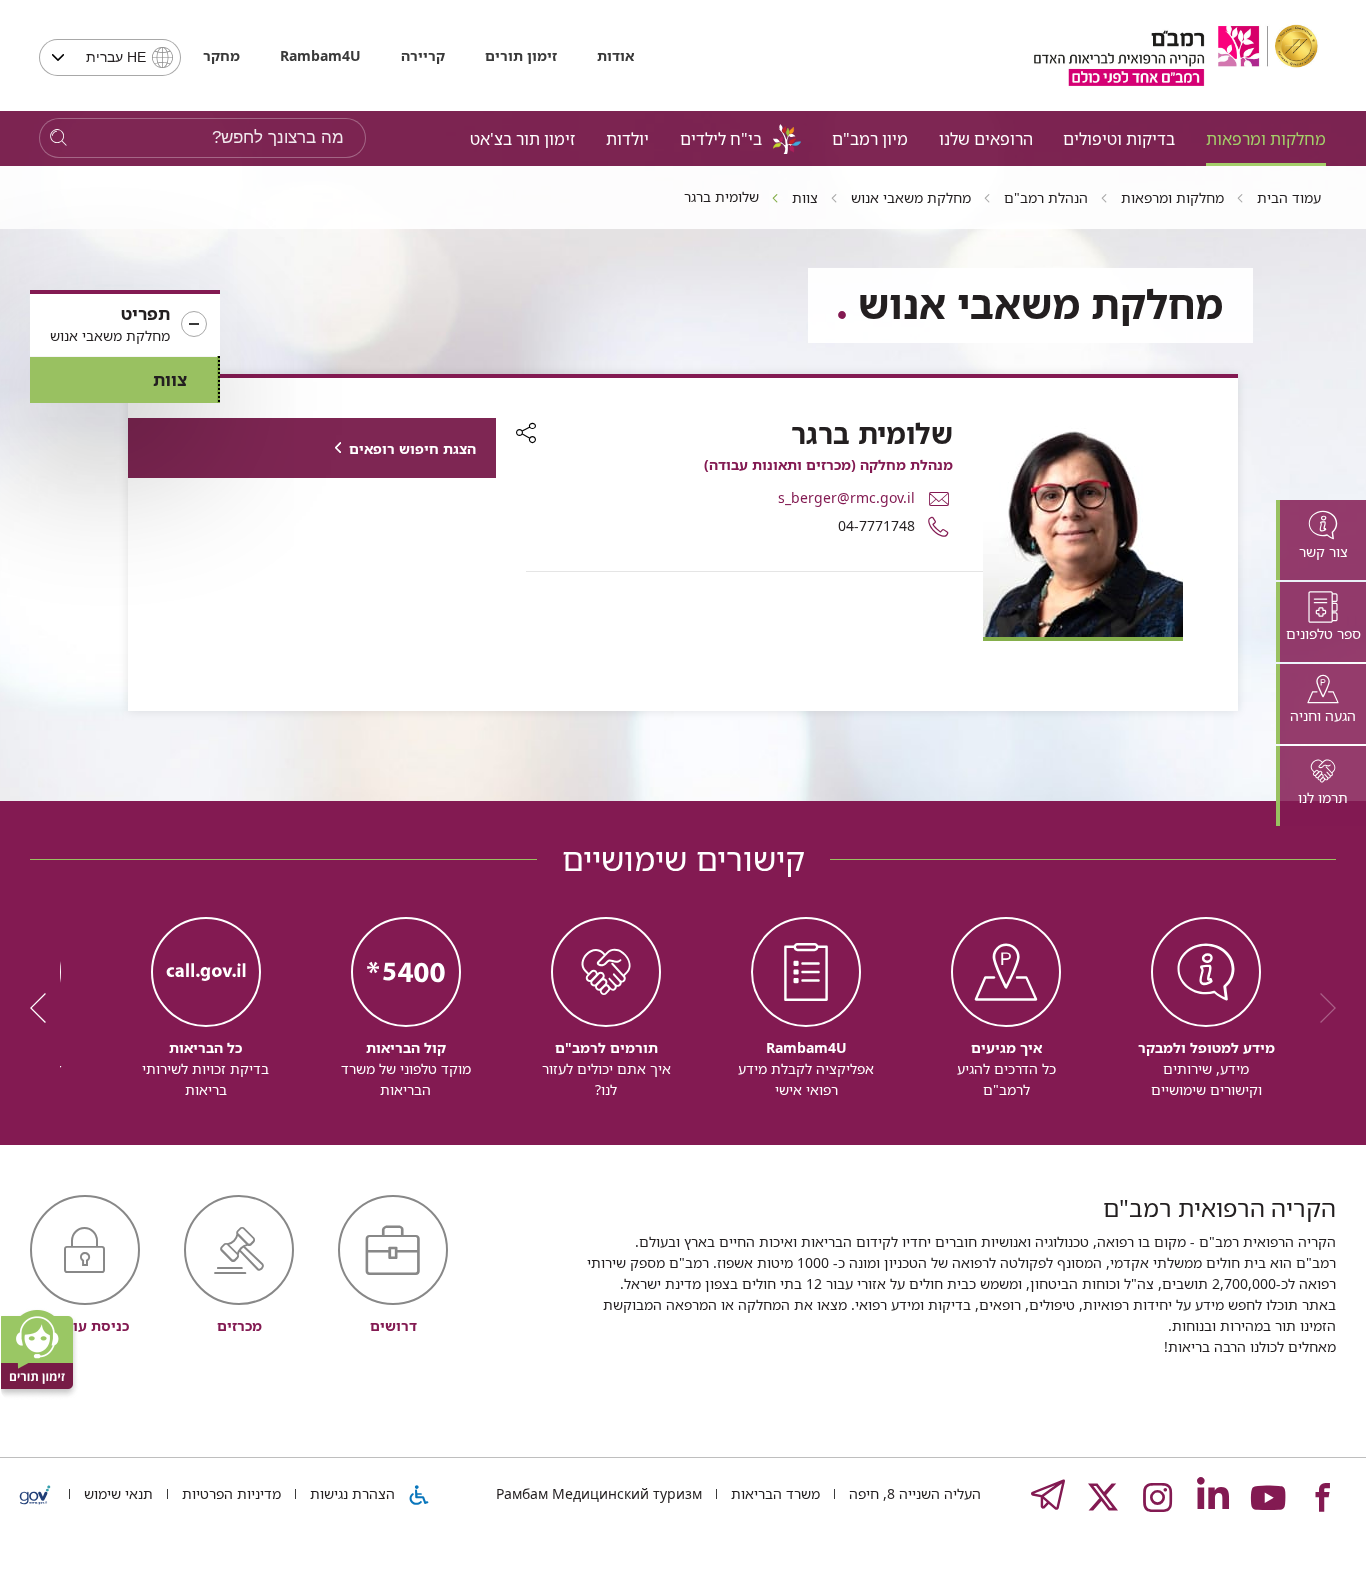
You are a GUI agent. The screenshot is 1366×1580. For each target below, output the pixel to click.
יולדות (627, 139)
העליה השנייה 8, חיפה (913, 1493)
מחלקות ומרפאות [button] (1266, 139)
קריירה (423, 55)
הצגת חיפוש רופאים (412, 448)
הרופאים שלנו (986, 139)
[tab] (1321, 540)
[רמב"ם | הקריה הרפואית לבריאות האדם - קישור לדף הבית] (1176, 55)
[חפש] (58, 138)
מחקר (221, 55)
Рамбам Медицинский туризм (599, 1493)
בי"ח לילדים (721, 139)
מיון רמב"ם (870, 139)
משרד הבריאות (773, 1493)
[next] (45, 1008)
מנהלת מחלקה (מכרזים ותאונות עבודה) (828, 464)
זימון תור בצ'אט (522, 139)
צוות (170, 379)
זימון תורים (521, 55)
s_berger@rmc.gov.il (846, 497)
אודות (615, 55)
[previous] (1321, 1008)
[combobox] (110, 57)
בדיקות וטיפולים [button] (1119, 139)
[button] (125, 325)
